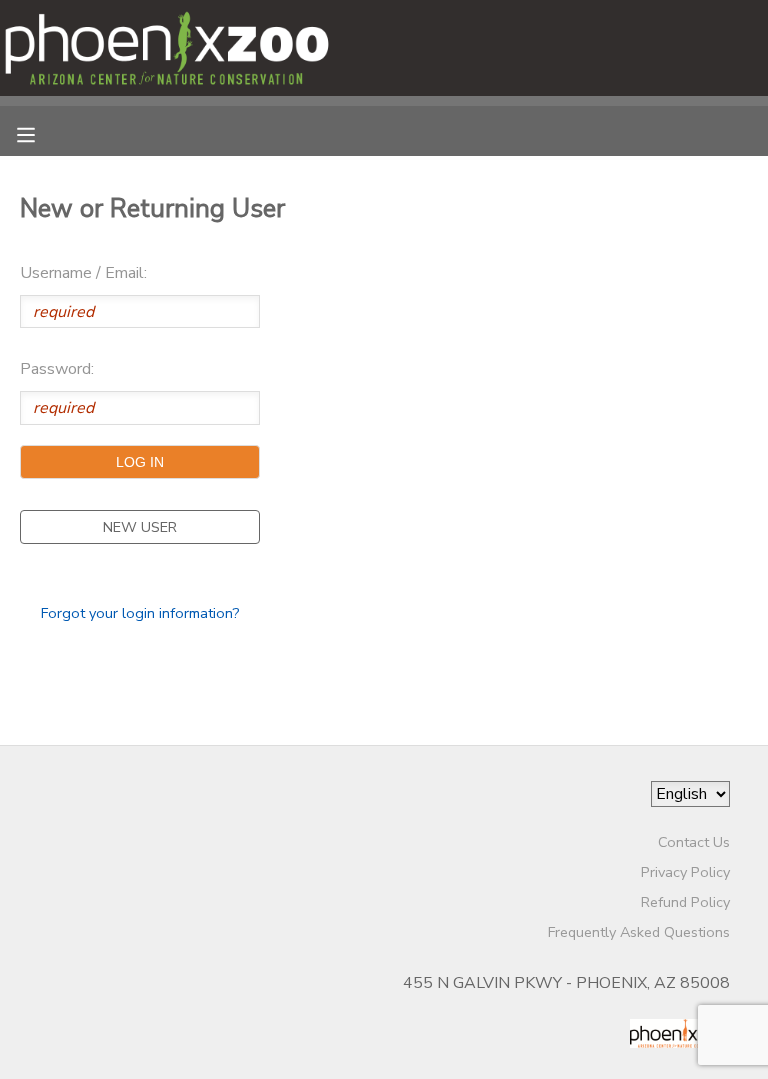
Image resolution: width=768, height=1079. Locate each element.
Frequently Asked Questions (639, 932)
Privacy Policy (685, 872)
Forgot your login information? (140, 613)
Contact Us (694, 842)
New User (140, 527)
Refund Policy (685, 902)
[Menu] (41, 133)
